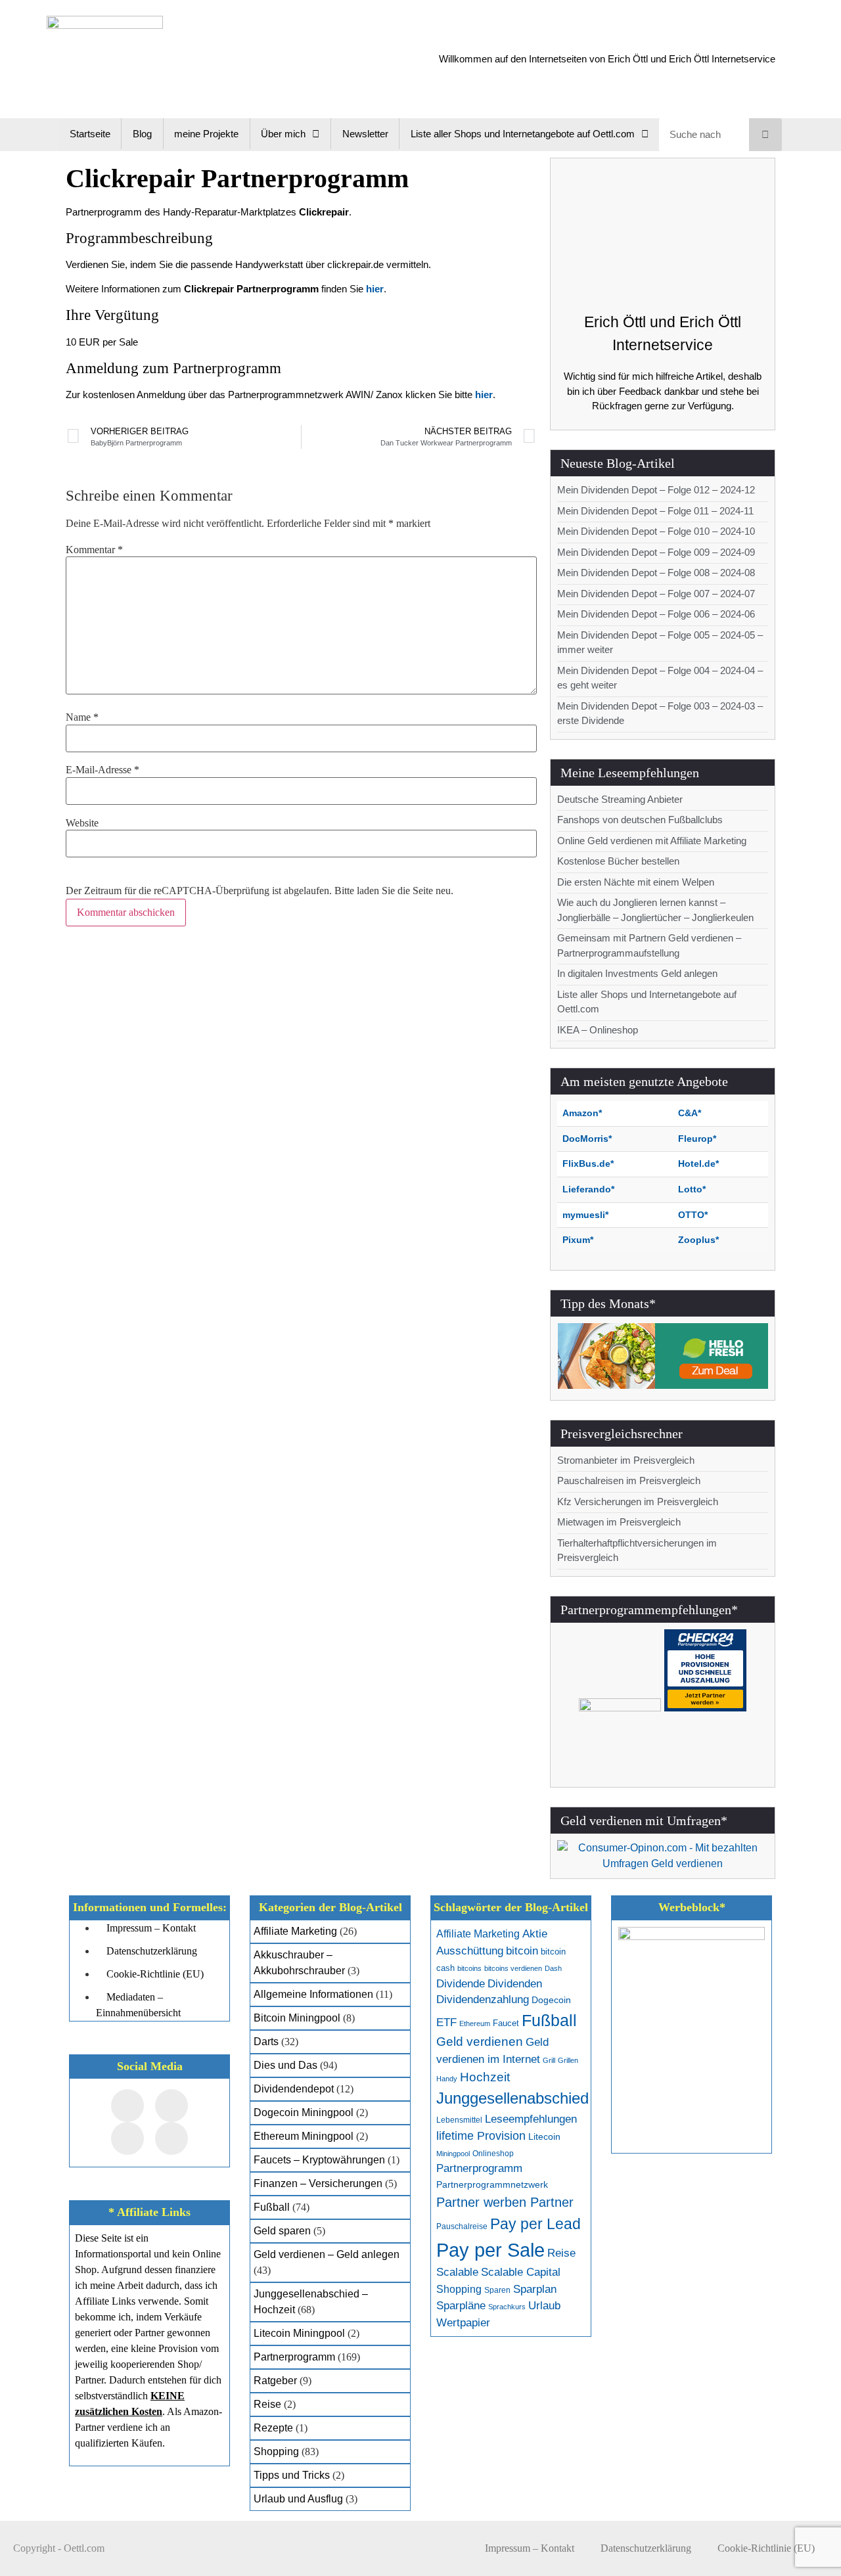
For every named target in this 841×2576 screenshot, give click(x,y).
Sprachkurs (507, 2307)
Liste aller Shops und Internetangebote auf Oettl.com (523, 134)
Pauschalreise (462, 2226)
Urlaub (544, 2306)
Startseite (90, 134)
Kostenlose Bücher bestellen (618, 861)
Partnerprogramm (294, 2357)
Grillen (568, 2060)
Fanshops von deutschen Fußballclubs (640, 820)
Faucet (506, 2023)
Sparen (497, 2290)
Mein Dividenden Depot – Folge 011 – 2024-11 (655, 511)
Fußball (272, 2207)
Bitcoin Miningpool (297, 2018)
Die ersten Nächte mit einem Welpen (636, 882)
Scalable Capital (521, 2272)
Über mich (283, 134)
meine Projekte (206, 134)
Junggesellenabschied (512, 2098)
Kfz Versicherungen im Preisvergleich (638, 1502)
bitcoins (469, 1968)
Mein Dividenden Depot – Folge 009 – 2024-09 (656, 552)
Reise (267, 2404)
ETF (446, 2022)
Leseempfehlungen (531, 2119)
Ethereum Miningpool (304, 2136)
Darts (266, 2042)
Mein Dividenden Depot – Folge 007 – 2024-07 (656, 594)
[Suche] (765, 135)
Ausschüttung (470, 1951)
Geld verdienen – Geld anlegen (327, 2254)
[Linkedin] (171, 2138)
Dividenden (515, 1984)
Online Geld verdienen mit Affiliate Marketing (652, 841)
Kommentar (94, 550)
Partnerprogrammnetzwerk (492, 2185)
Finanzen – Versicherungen (318, 2183)
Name (82, 717)
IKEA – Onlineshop (598, 1030)
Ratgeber (275, 2381)
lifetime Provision (481, 2136)
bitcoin (522, 1951)
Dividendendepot (294, 2089)
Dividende (461, 1984)
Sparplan (535, 2289)
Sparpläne (461, 2306)
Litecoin (544, 2137)
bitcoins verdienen (513, 1968)
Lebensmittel (459, 2120)
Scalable (457, 2272)
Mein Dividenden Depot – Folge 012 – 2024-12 (656, 490)
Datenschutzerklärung (646, 2548)
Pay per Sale (490, 2250)
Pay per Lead (535, 2224)
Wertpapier (463, 2323)
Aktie (535, 1934)
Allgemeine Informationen (313, 1994)
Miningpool (453, 2154)
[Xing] (127, 2138)
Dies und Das (285, 2065)
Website (82, 823)
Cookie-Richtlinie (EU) (766, 2548)
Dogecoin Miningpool (304, 2113)
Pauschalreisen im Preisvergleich (629, 1480)
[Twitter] (171, 2106)
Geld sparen (282, 2231)
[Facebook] (127, 2106)
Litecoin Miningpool (299, 2333)
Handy (447, 2079)
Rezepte (273, 2428)
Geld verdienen (480, 2042)
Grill (549, 2060)
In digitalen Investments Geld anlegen (637, 973)
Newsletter (365, 134)
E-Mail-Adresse (102, 770)
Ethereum (475, 2023)
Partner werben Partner (505, 2202)
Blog (142, 134)
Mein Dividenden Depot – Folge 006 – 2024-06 (656, 614)
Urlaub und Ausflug (298, 2499)
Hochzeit (485, 2077)
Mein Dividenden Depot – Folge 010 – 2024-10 (656, 531)
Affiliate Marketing (295, 1931)
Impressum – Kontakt (530, 2548)
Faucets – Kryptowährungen (319, 2160)
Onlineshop (493, 2154)
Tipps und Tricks (292, 2475)
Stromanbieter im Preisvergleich (626, 1460)
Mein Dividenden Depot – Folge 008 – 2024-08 (656, 573)
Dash (553, 1968)
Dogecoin (551, 2000)
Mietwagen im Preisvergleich (619, 1522)
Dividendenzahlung (483, 2000)
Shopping (276, 2452)
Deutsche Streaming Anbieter (620, 799)
